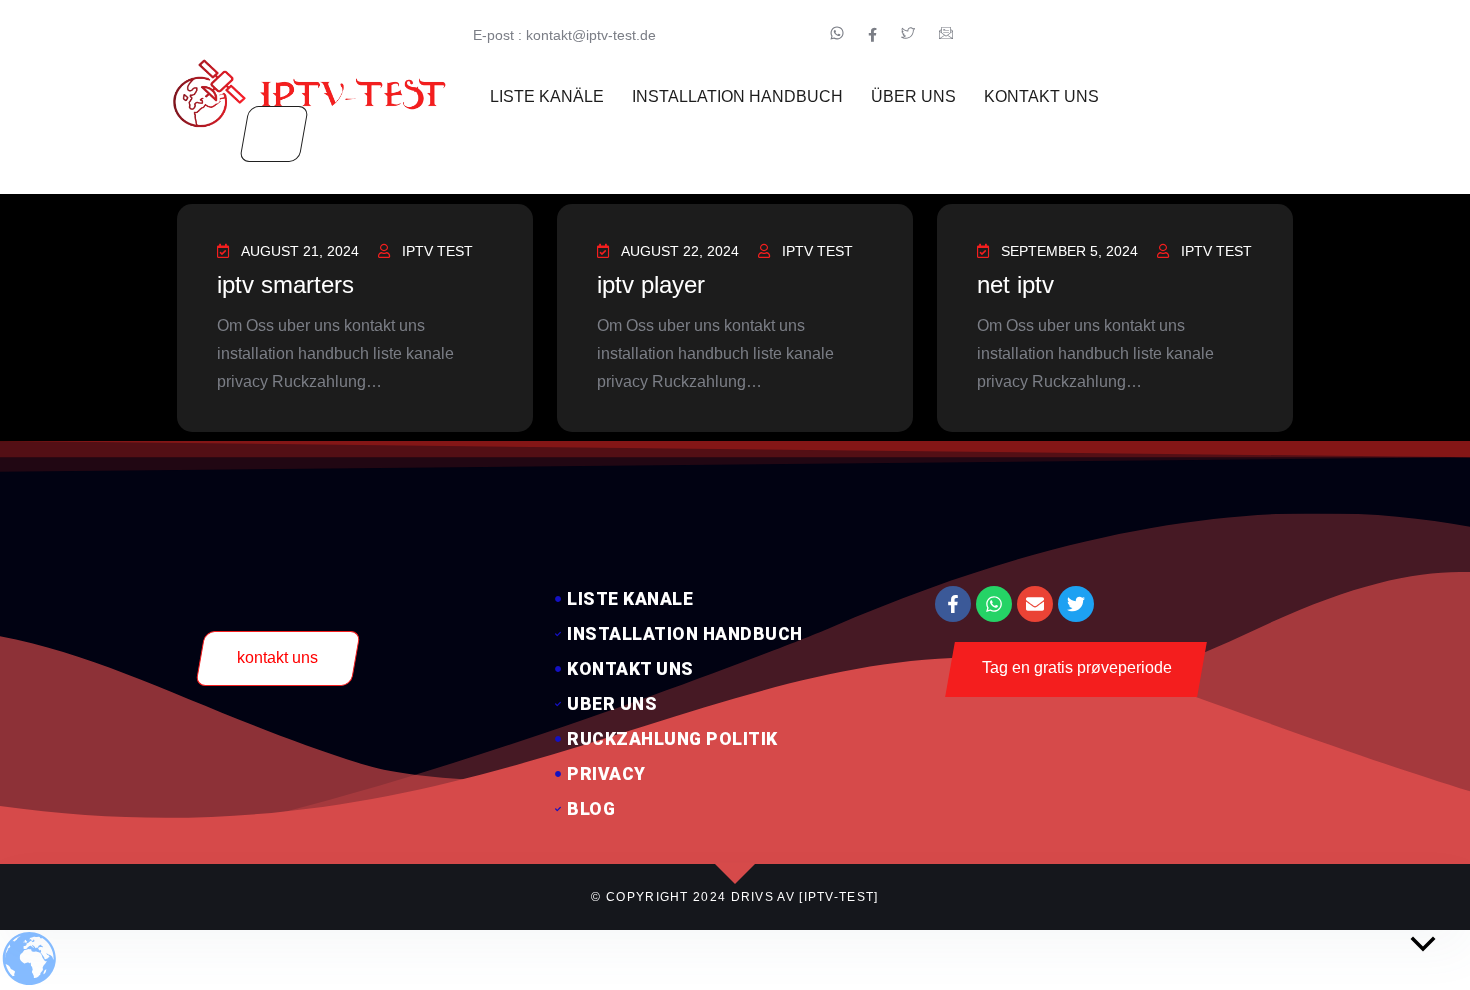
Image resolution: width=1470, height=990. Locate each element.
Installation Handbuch (737, 96)
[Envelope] (1035, 604)
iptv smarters (285, 284)
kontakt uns (277, 657)
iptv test (437, 251)
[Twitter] (1076, 604)
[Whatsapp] (994, 604)
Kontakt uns (1041, 96)
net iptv (1015, 284)
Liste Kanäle (547, 96)
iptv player (651, 284)
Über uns (913, 96)
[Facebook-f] (953, 604)
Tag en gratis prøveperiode (1077, 667)
